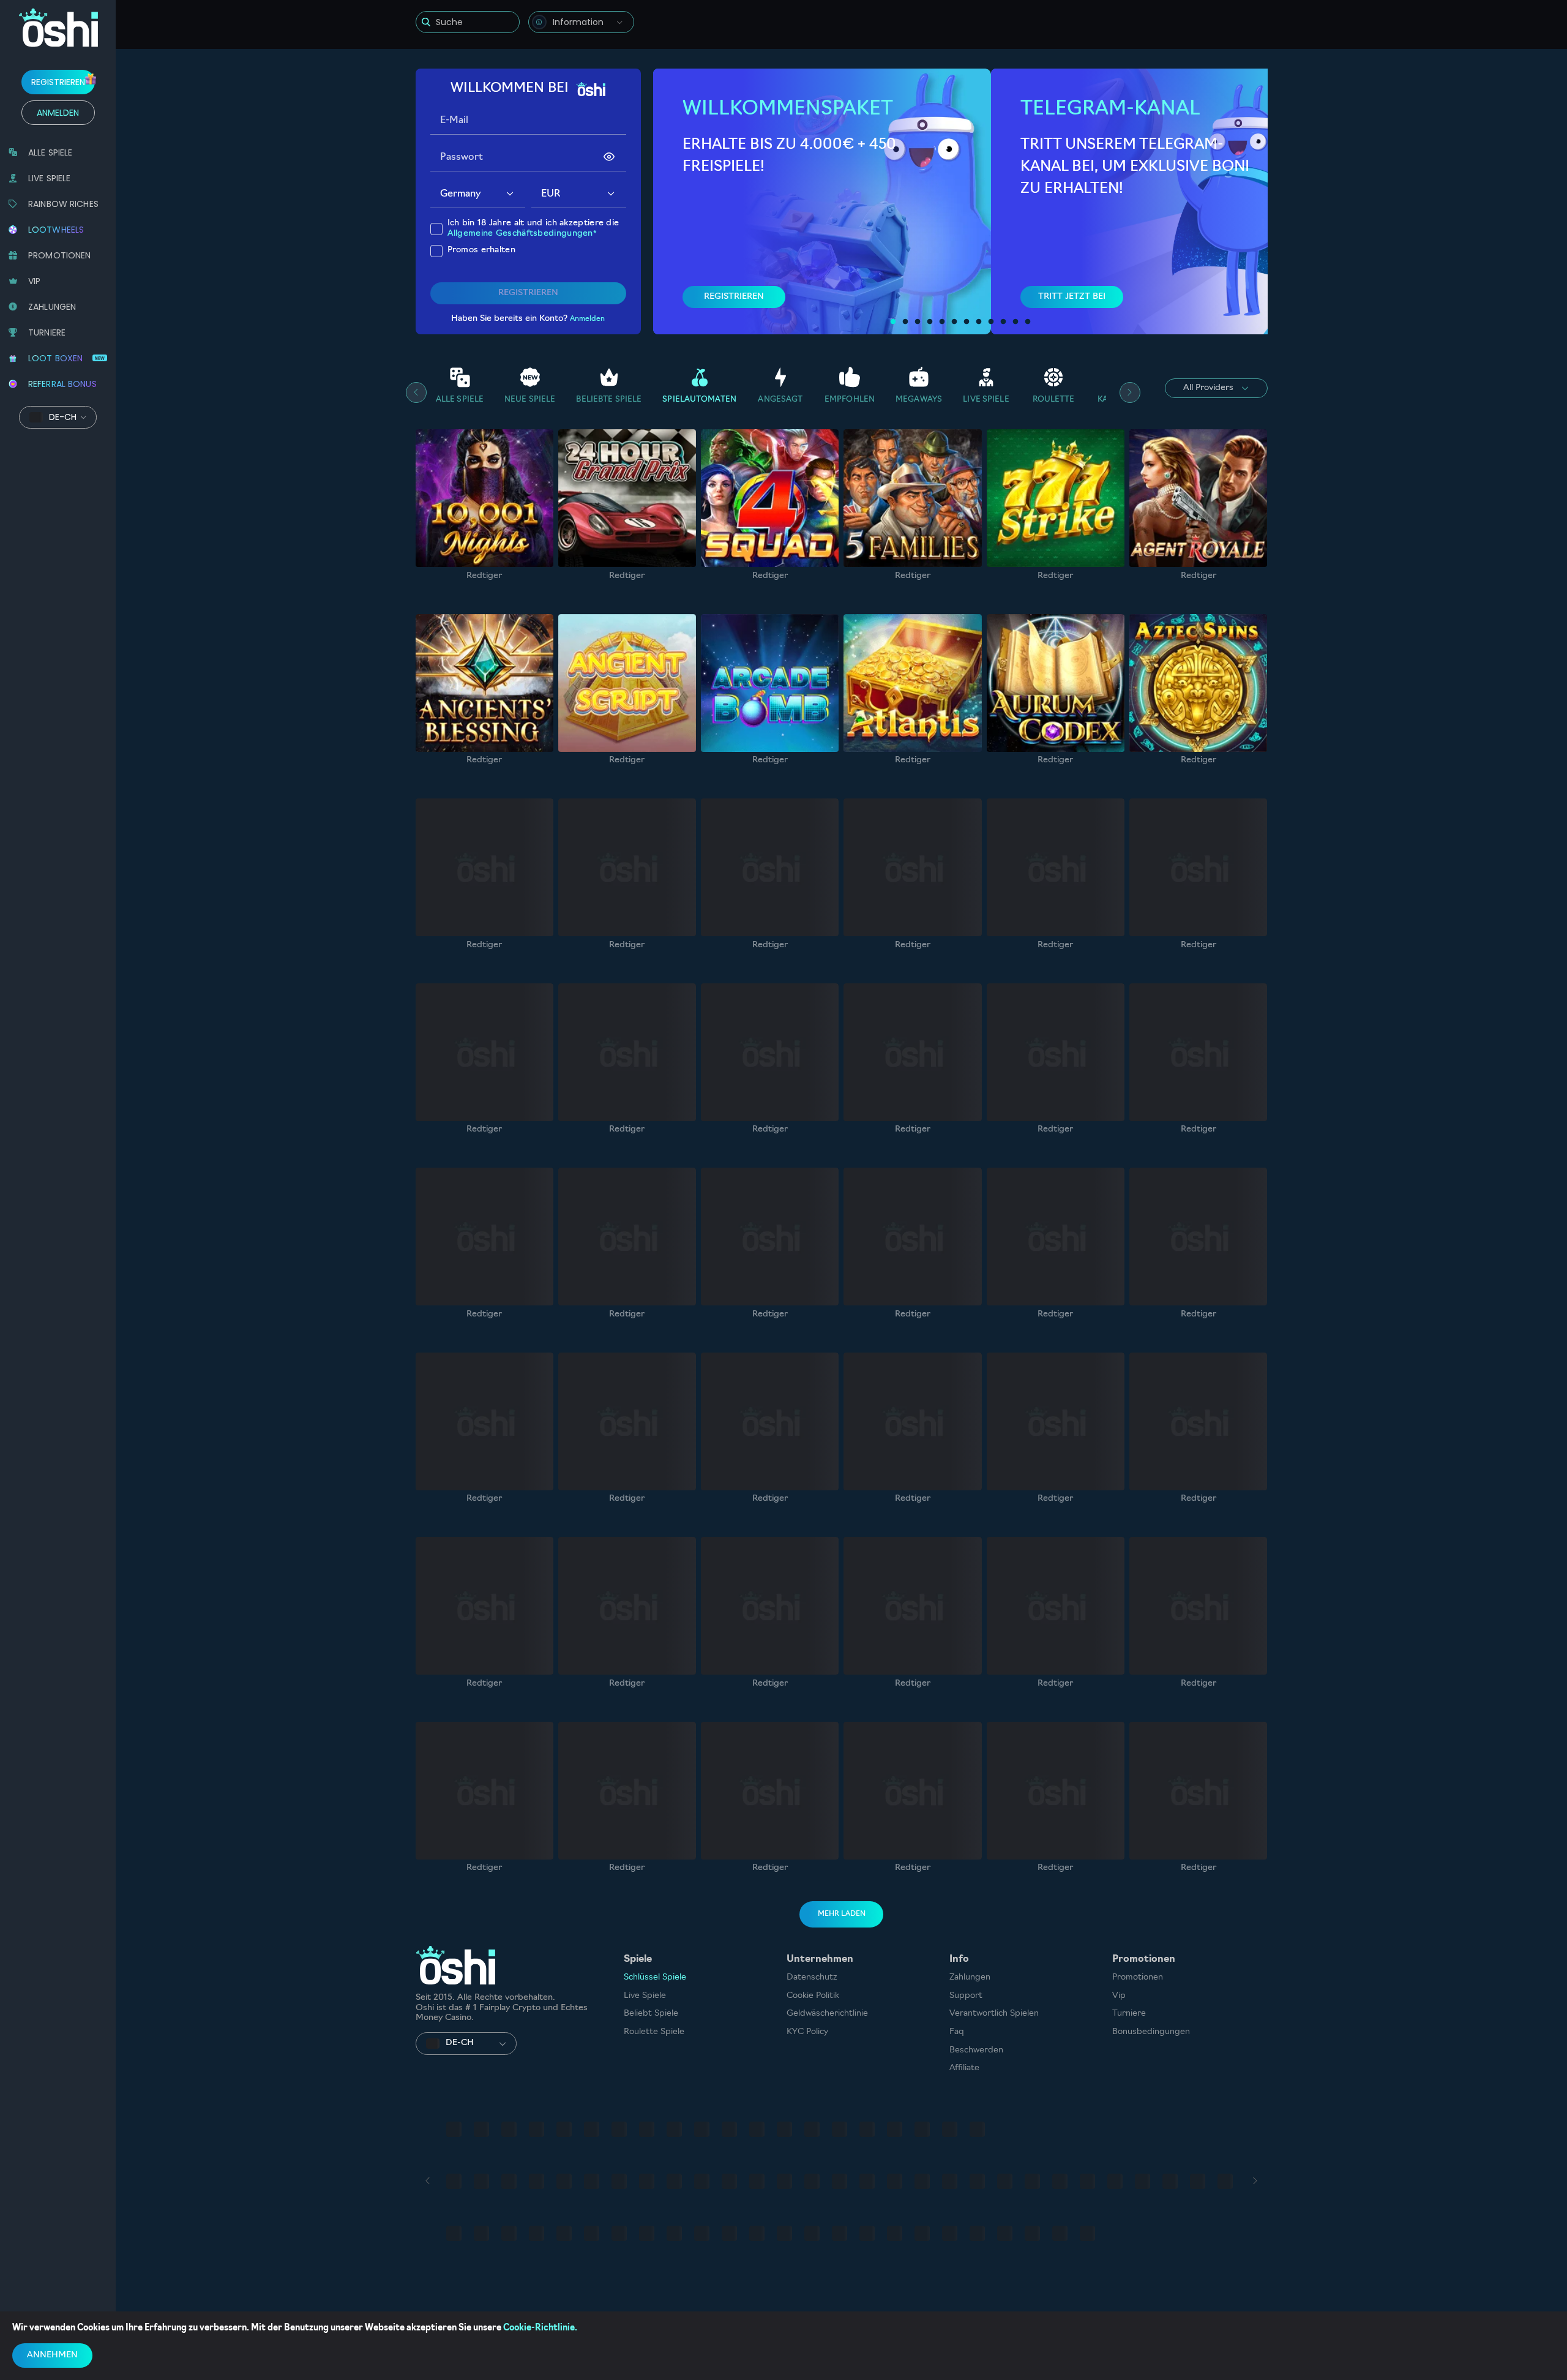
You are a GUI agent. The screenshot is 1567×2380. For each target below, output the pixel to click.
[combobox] (581, 22)
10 (1003, 322)
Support (966, 1996)
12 (1028, 322)
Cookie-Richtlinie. (540, 2328)
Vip (1119, 1996)
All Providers (1208, 388)
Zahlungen (970, 1977)
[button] (510, 194)
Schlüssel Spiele (655, 1977)
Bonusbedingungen (1151, 2032)
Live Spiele (645, 1996)
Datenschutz (812, 1977)
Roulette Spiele (654, 2032)
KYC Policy (807, 2032)
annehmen (52, 2355)
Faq (957, 2032)
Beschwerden (976, 2050)
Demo (484, 528)
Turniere (1129, 2014)
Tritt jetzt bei (1072, 296)
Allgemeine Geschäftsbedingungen (520, 234)
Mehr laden (842, 1914)
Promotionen (1138, 1977)
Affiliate (964, 2068)
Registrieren (58, 82)
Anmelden (58, 113)
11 (1015, 322)
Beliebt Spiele (651, 2014)
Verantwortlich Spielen (994, 2014)
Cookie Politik (813, 1996)
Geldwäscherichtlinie (827, 2014)
